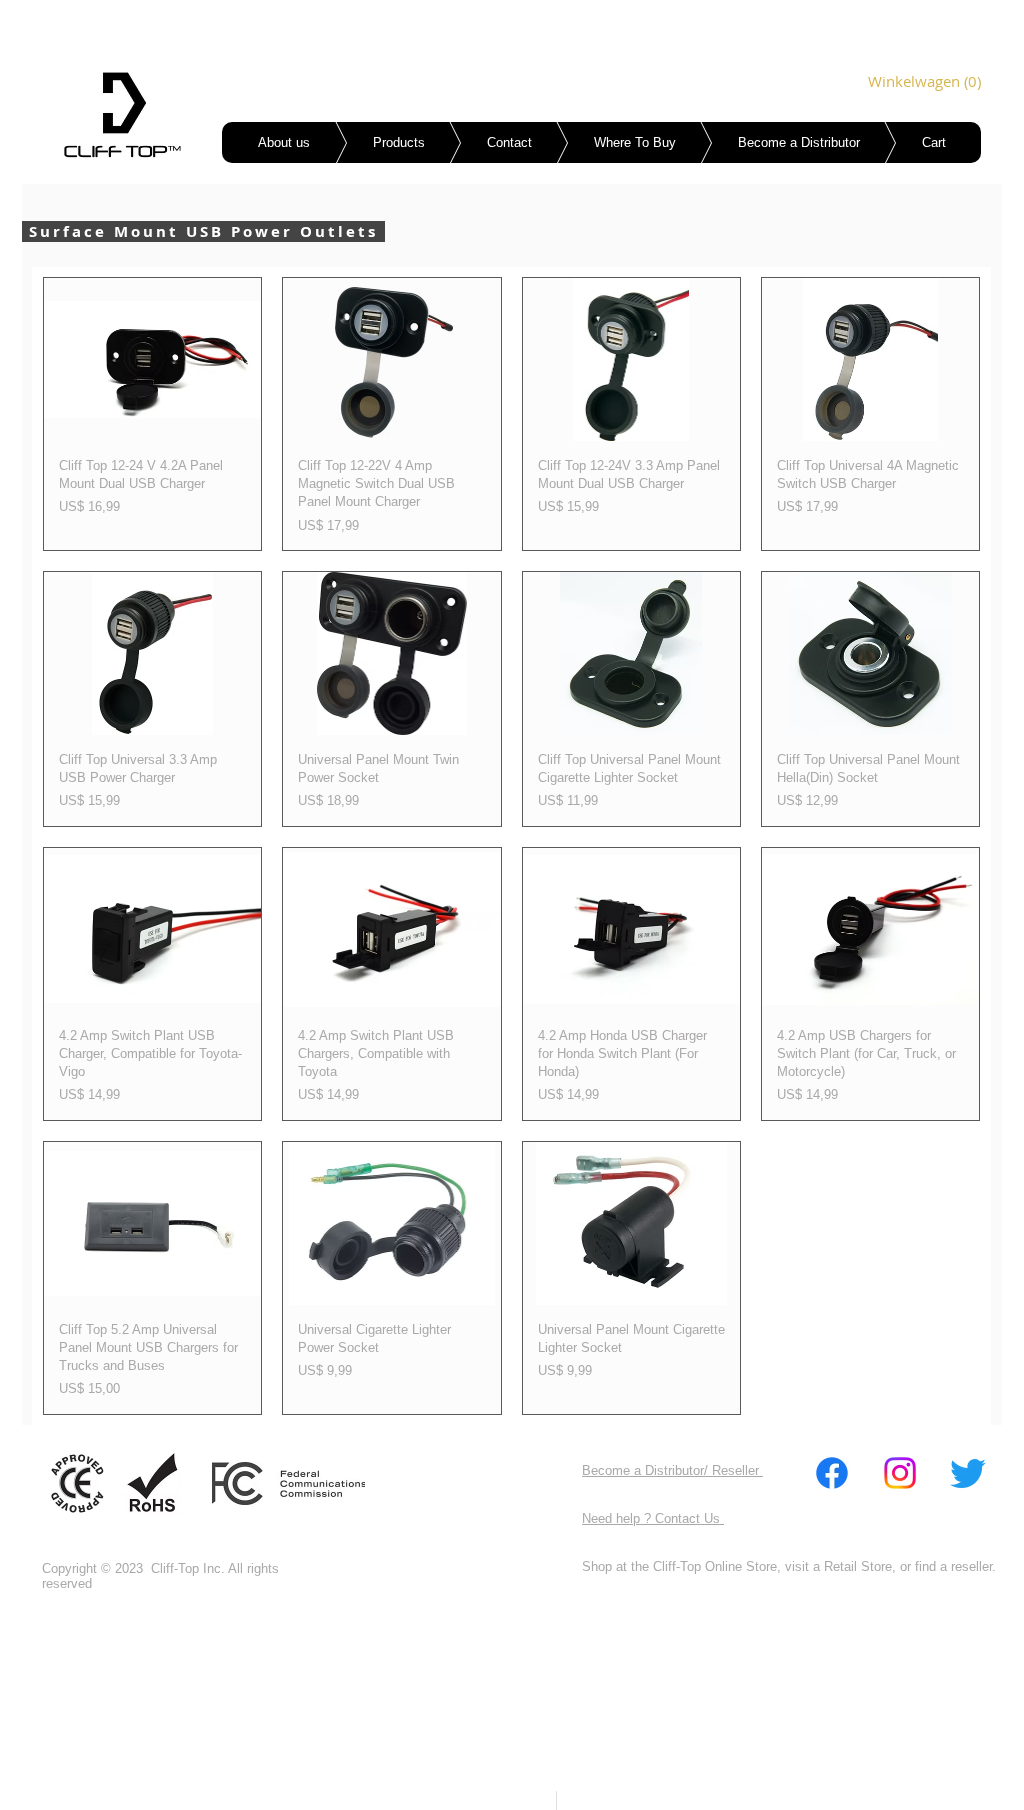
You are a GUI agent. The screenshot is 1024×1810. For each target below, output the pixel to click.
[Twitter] (968, 1473)
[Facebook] (832, 1473)
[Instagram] (900, 1473)
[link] (896, 82)
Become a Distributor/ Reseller (672, 1470)
